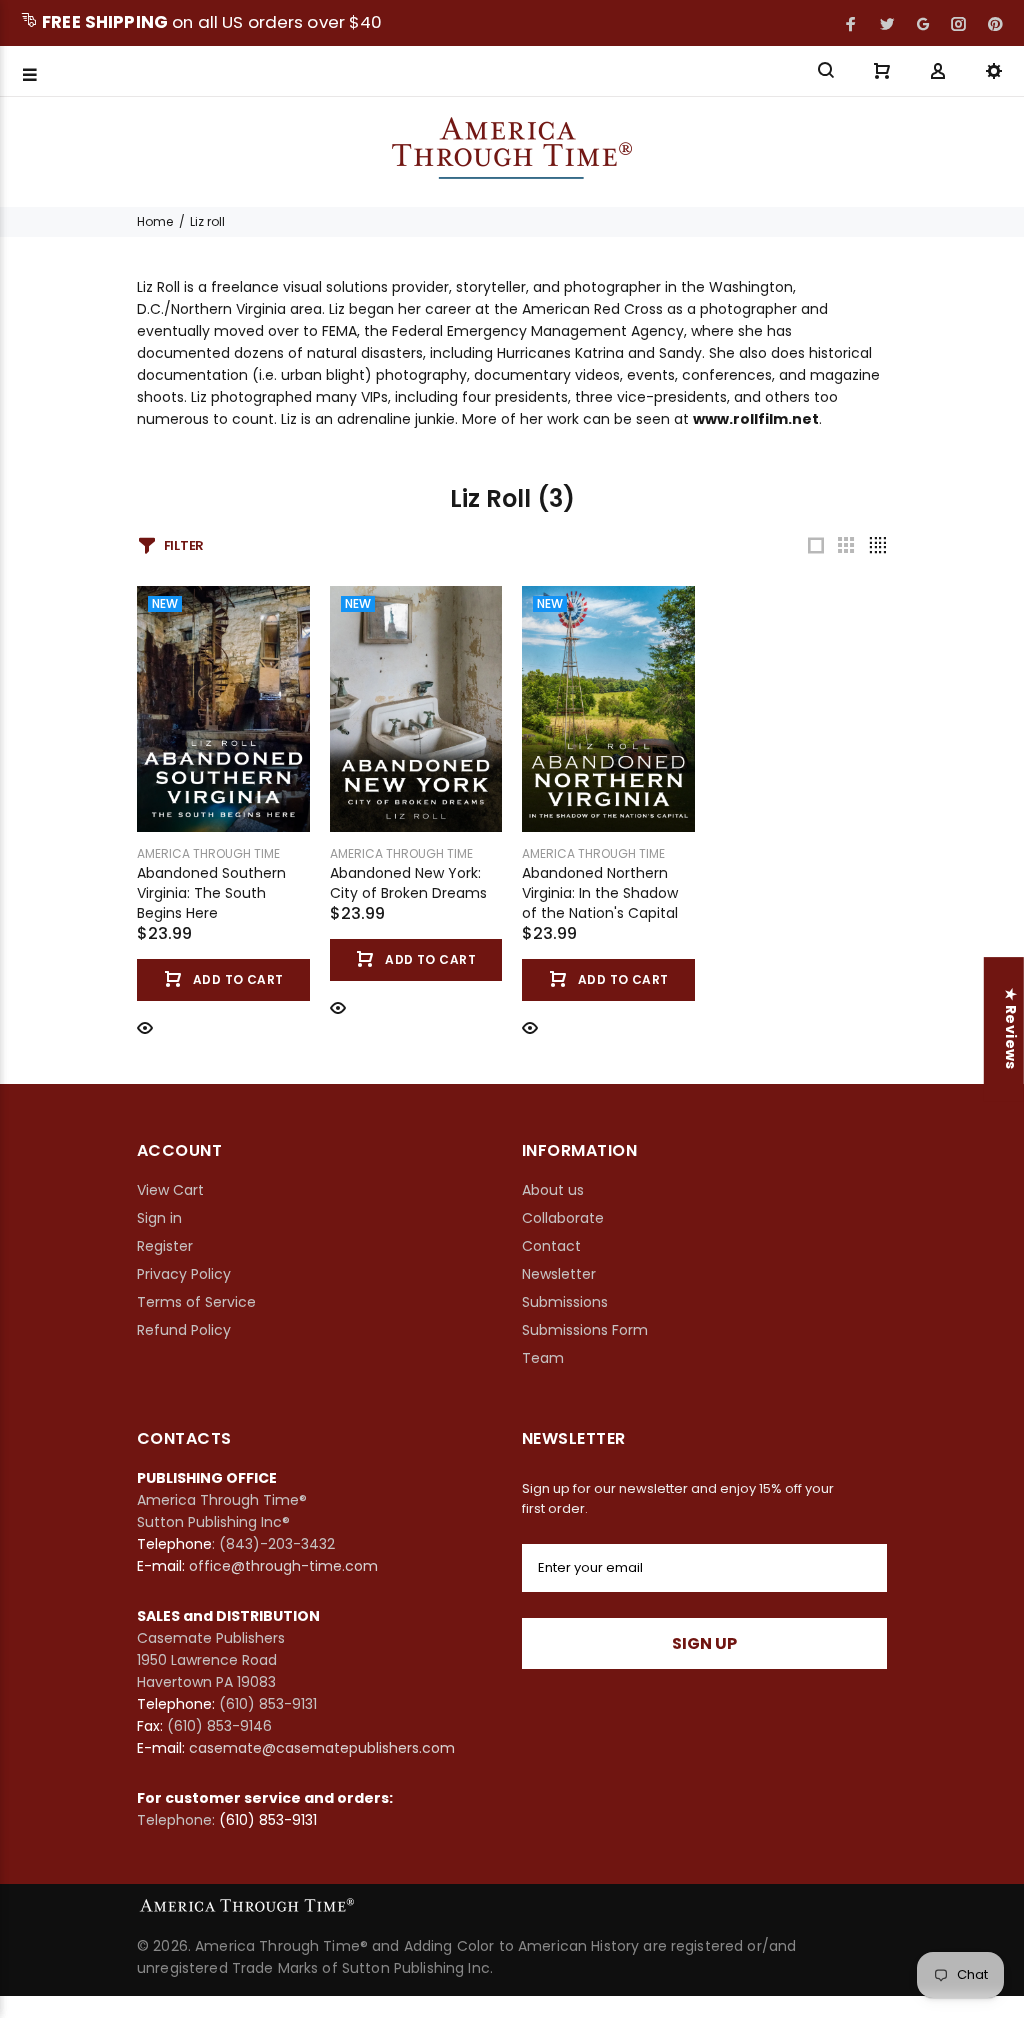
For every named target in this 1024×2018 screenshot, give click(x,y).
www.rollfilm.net (756, 419)
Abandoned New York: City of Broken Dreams (408, 883)
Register (165, 1246)
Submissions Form (585, 1330)
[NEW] (223, 708)
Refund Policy (184, 1330)
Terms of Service (196, 1302)
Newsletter (559, 1274)
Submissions (565, 1302)
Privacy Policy (184, 1274)
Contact (551, 1246)
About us (553, 1190)
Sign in (159, 1218)
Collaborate (563, 1218)
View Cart (170, 1190)
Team (543, 1358)
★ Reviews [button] (1011, 1029)
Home (155, 221)
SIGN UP (704, 1643)
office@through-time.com (283, 1566)
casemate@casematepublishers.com (322, 1748)
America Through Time (208, 853)
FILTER (184, 545)
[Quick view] (145, 1026)
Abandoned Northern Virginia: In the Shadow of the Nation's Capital (600, 893)
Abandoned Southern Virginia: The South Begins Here (211, 893)
